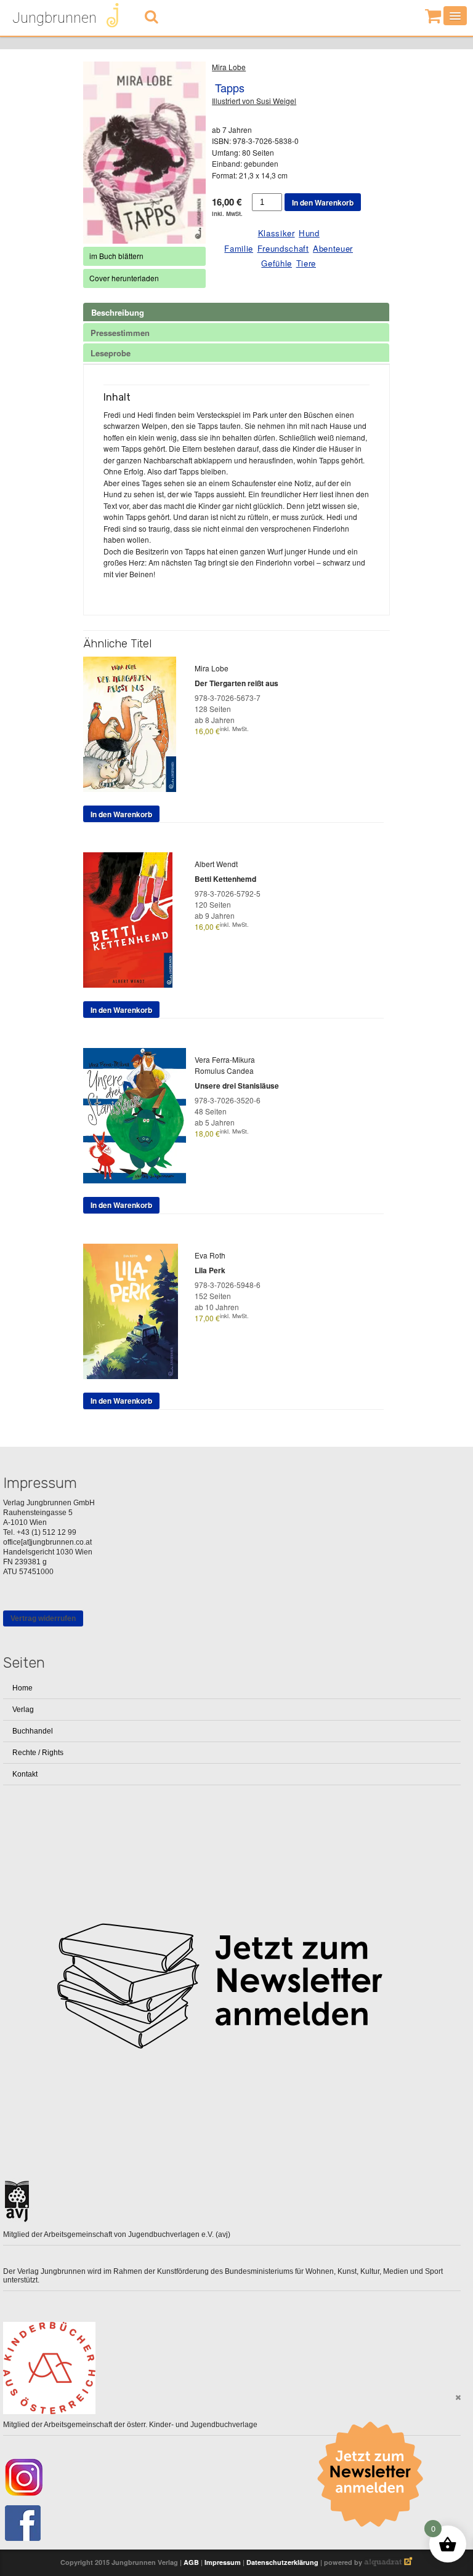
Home (22, 1688)
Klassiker (277, 233)
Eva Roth (210, 1255)
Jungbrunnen (55, 18)
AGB (191, 2562)
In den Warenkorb (323, 202)
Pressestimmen (120, 333)
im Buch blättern (116, 256)
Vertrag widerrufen (43, 1618)
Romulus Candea (224, 1070)
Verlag (23, 1710)
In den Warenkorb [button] (121, 814)
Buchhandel (33, 1731)
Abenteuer (333, 248)
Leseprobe (111, 353)
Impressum (223, 2562)
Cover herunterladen (124, 278)
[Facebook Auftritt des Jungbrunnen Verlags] (232, 2523)
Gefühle (277, 263)
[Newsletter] (374, 2474)
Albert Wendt (216, 864)
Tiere (306, 263)
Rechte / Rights (38, 1753)
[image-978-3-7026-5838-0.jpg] (144, 153)
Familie (239, 248)
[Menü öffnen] (455, 16)
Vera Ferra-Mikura (225, 1059)
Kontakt (25, 1774)
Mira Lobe (229, 67)
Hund (309, 233)
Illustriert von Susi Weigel (254, 101)
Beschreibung (118, 312)
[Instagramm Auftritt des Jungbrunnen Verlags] (232, 2477)
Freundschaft (283, 248)
